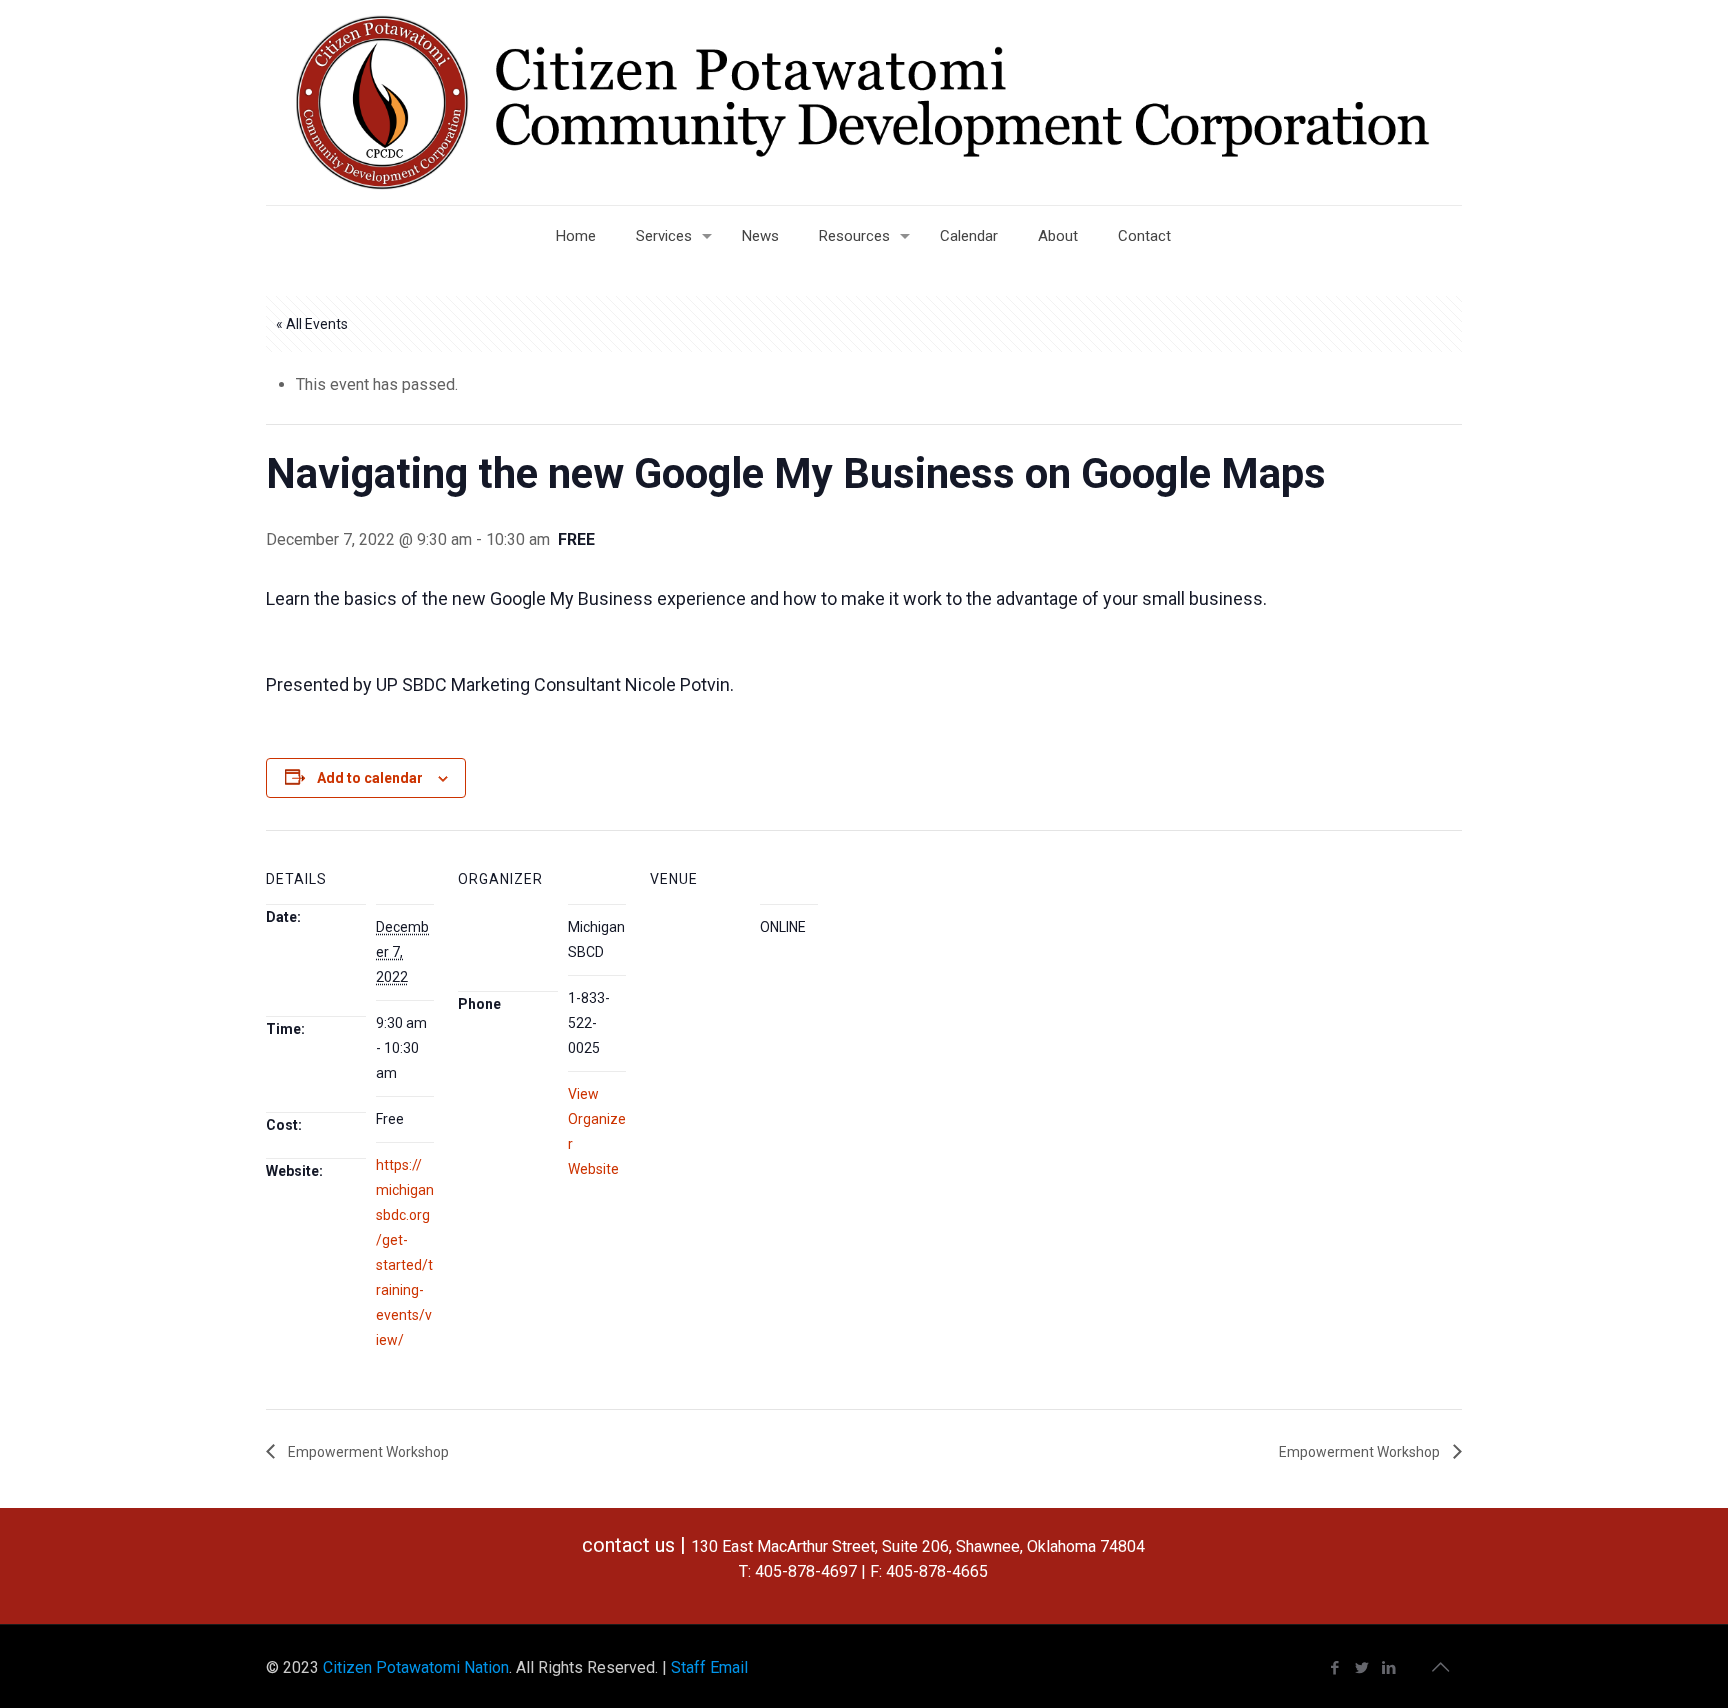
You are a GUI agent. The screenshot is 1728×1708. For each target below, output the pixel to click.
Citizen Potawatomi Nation (416, 1667)
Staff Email (709, 1667)
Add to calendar (370, 778)
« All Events (312, 324)
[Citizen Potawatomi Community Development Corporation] (864, 102)
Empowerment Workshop (367, 1452)
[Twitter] (1362, 1668)
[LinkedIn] (1389, 1668)
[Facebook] (1335, 1668)
